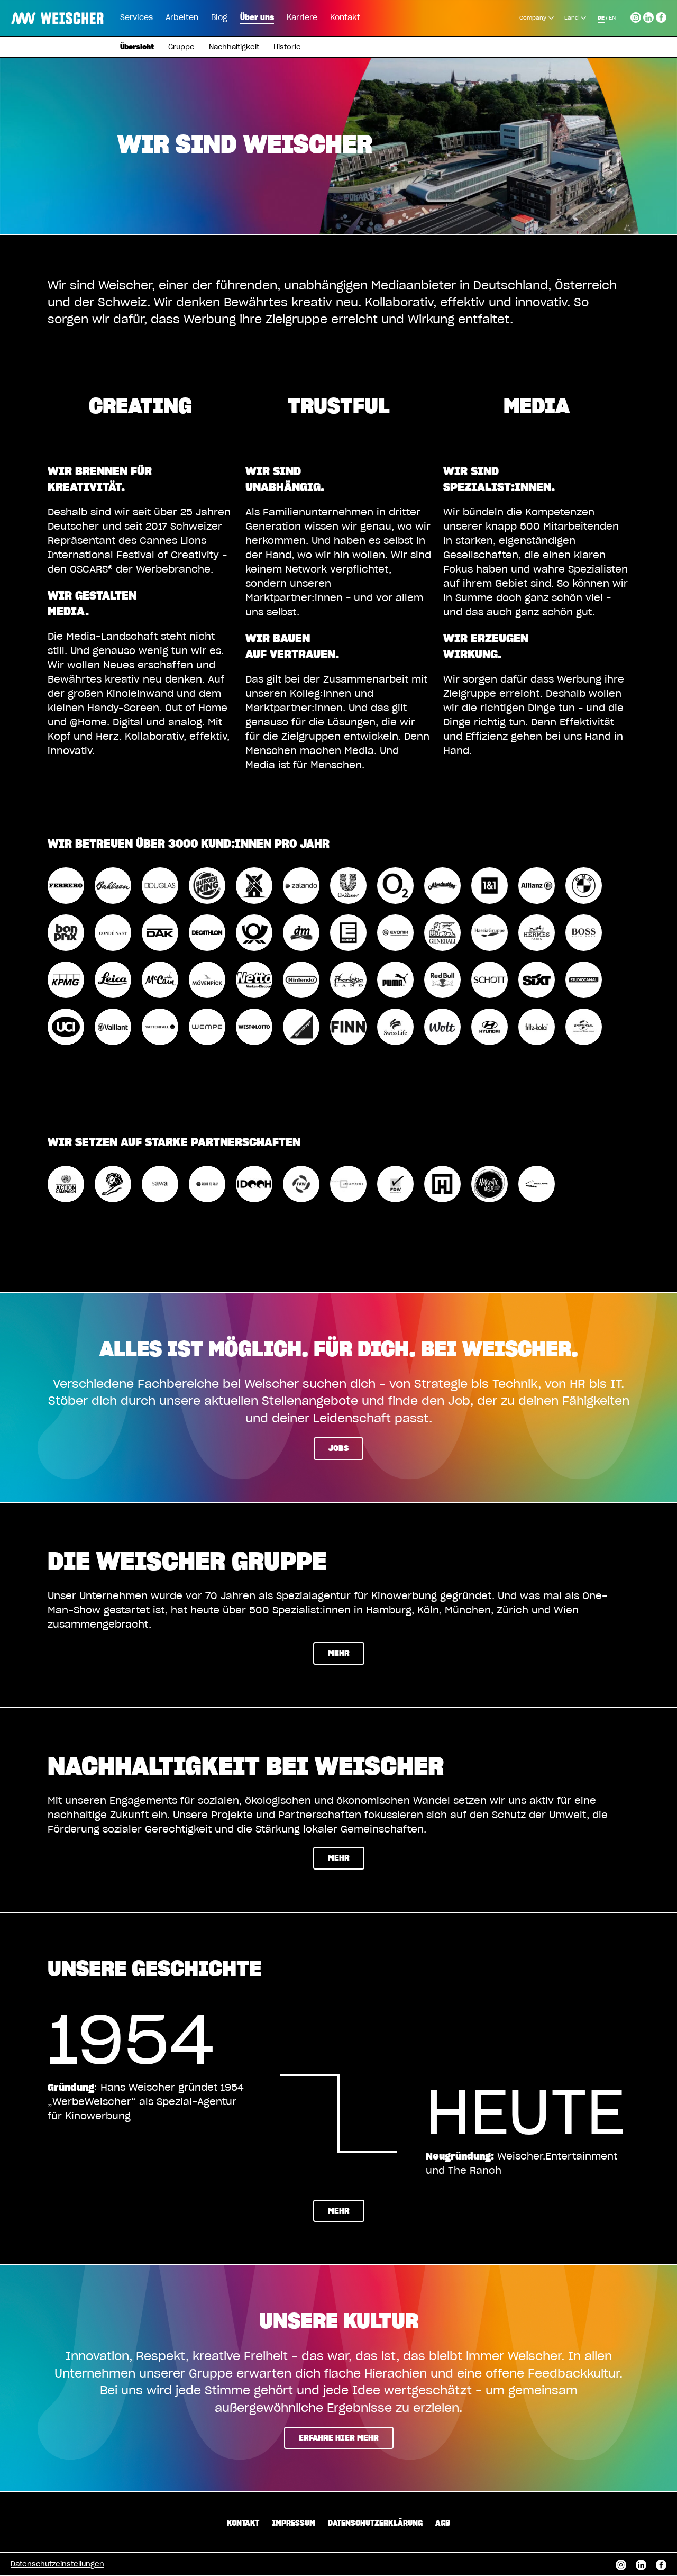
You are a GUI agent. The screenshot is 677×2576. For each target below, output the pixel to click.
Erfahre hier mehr (339, 2438)
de (601, 18)
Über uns (257, 18)
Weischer (34, 11)
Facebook (661, 16)
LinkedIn (648, 16)
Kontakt (345, 18)
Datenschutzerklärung (375, 2524)
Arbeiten (182, 18)
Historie (287, 47)
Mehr (339, 1653)
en (612, 18)
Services (136, 18)
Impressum (294, 2524)
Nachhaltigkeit (234, 47)
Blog (219, 18)
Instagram (636, 16)
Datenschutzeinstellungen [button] (57, 2565)
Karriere (302, 18)
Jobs (338, 1449)
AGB (443, 2524)
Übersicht (137, 47)
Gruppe (181, 47)
